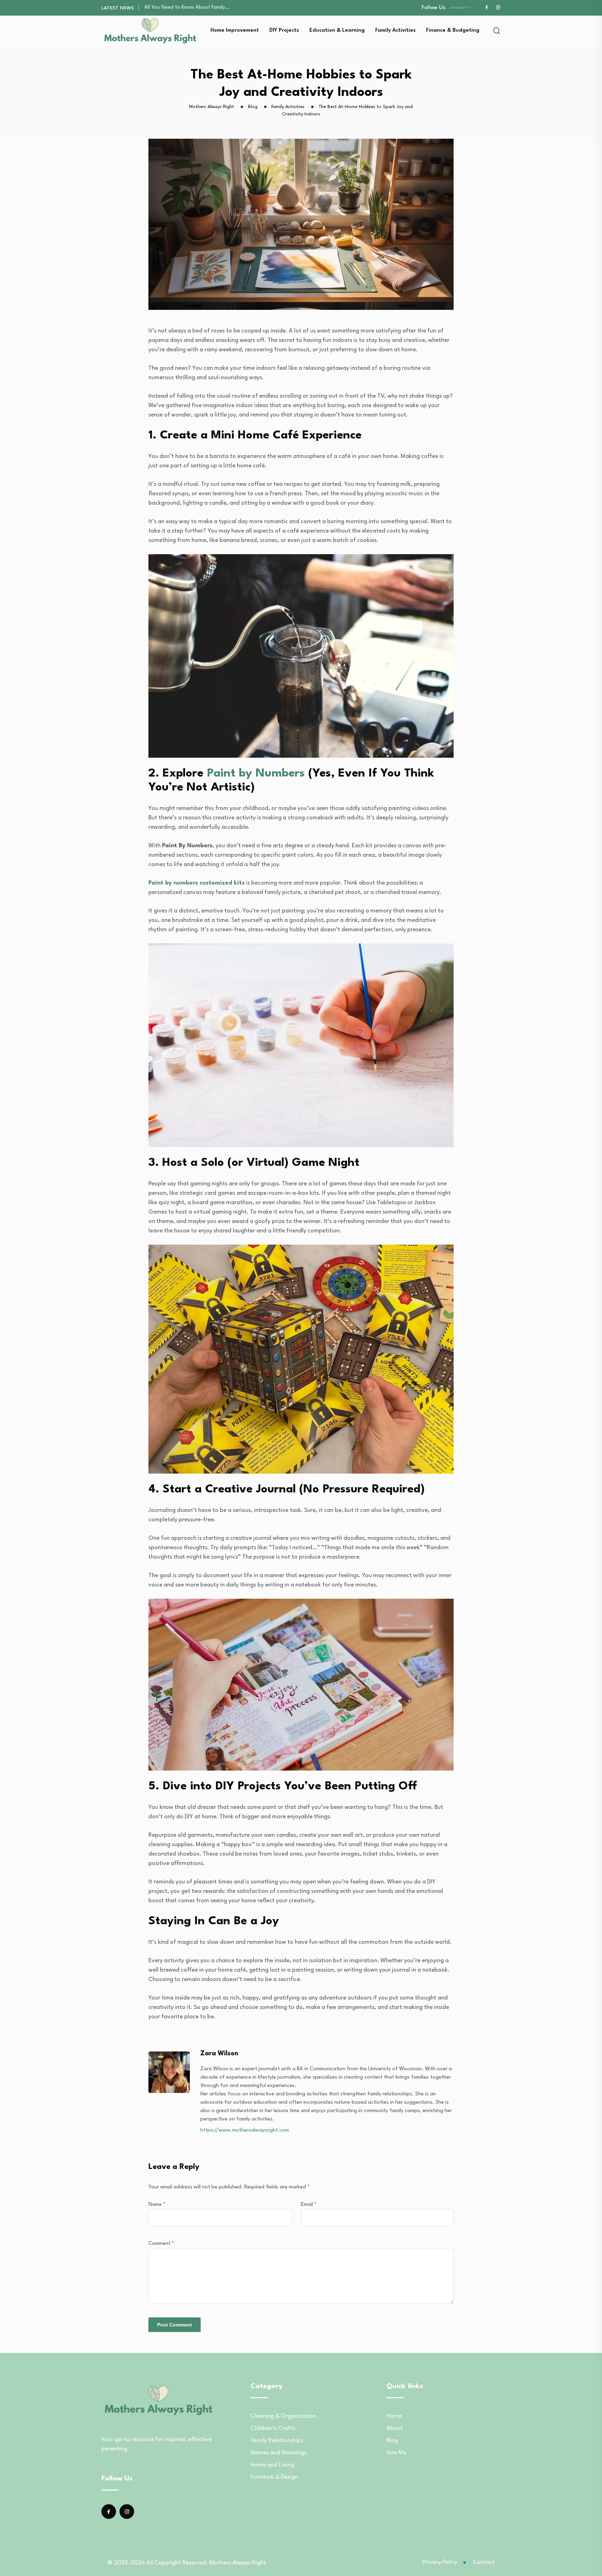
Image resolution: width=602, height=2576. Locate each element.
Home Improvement (235, 30)
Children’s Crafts (273, 2428)
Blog (392, 2441)
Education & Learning (337, 30)
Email (309, 2205)
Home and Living (272, 2465)
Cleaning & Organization (283, 2416)
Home (394, 2416)
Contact (484, 2562)
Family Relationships (277, 2441)
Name (157, 2205)
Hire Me (396, 2453)
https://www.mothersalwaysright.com (245, 2130)
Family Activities (395, 30)
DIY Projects (284, 30)
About (395, 2428)
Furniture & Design (274, 2477)
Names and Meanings (279, 2453)
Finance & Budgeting (453, 30)
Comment (161, 2244)
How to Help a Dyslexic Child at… (182, 7)
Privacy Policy (440, 2562)
